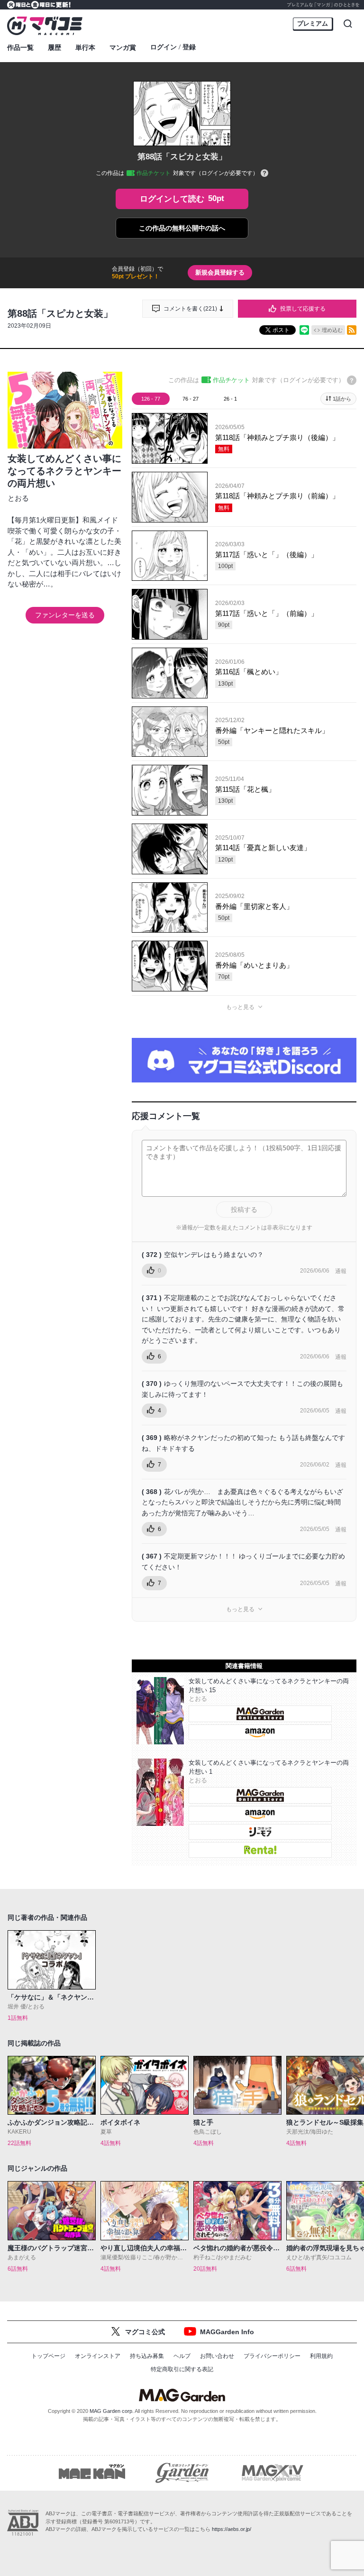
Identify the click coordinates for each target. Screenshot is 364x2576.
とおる (18, 498)
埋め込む (332, 330)
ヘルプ (182, 2356)
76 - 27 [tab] (191, 399)
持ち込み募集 (147, 2356)
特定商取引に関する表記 (182, 2369)
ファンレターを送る (65, 615)
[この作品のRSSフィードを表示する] (352, 330)
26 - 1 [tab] (230, 399)
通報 (341, 1271)
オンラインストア (98, 2356)
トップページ (48, 2356)
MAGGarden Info (227, 2332)
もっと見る (240, 1007)
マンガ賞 (123, 47)
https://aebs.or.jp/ (232, 2529)
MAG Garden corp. (112, 2411)
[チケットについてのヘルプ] (264, 174)
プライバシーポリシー (272, 2356)
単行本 (85, 47)
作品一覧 (20, 47)
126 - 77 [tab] (151, 399)
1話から (342, 399)
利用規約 (321, 2356)
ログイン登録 (173, 47)
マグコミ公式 (145, 2332)
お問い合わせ (217, 2356)
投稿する (244, 1210)
